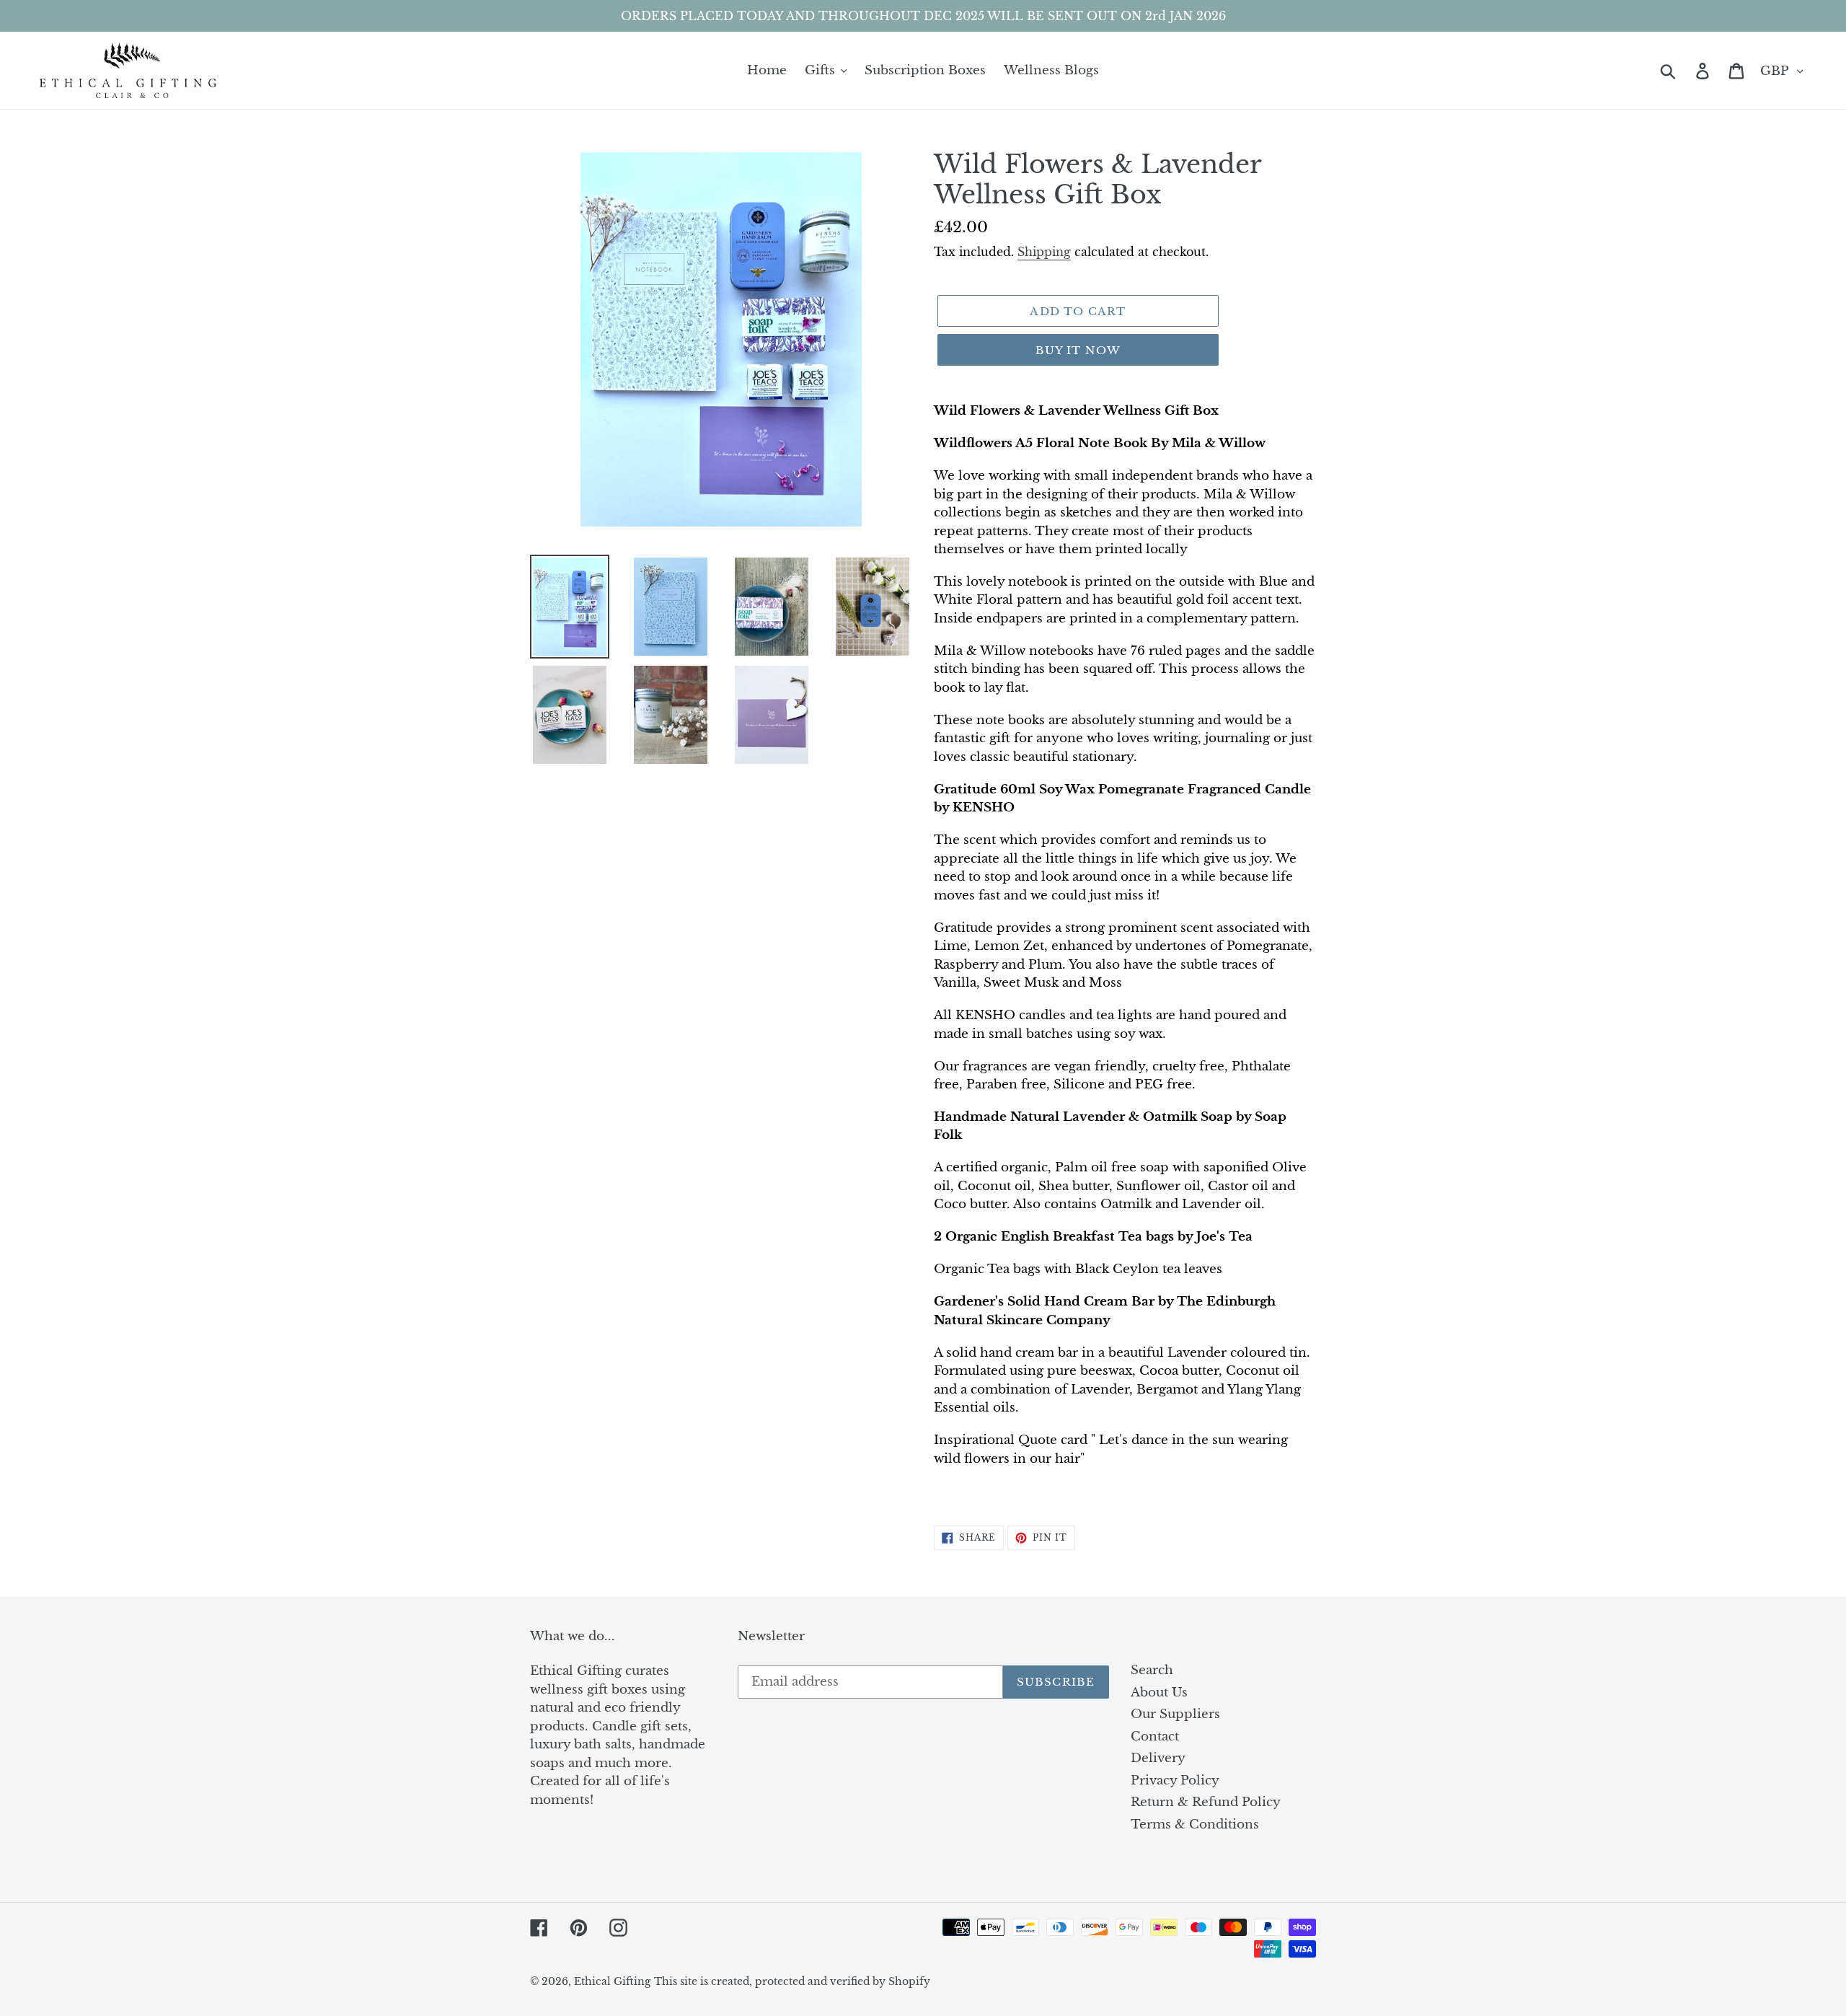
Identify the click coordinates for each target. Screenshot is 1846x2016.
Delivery (1158, 1758)
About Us (1159, 1693)
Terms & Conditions (1195, 1824)
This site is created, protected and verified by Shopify (792, 1981)
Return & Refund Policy (1206, 1802)
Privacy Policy (1175, 1780)
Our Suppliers (1175, 1714)
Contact (1155, 1737)
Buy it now (1078, 350)
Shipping (1044, 252)
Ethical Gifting (612, 1981)
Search (1152, 1670)
